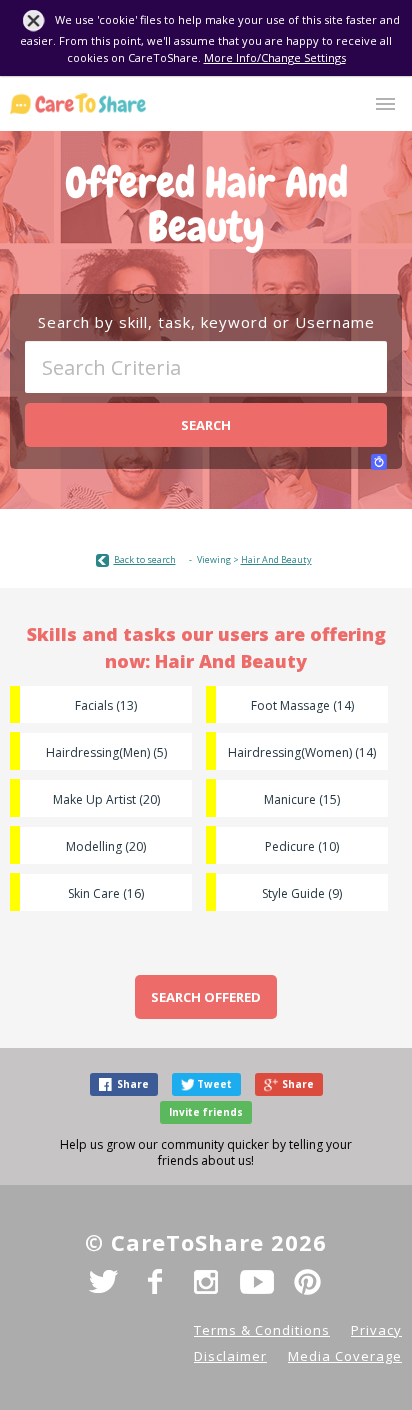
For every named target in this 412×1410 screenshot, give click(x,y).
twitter (104, 1282)
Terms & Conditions (262, 1330)
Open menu (385, 104)
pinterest (308, 1282)
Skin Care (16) (106, 893)
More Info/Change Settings (275, 57)
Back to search (145, 559)
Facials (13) (106, 705)
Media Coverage (345, 1356)
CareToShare (78, 103)
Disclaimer (230, 1356)
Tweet (214, 1084)
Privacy (376, 1330)
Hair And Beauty (276, 559)
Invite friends (206, 1112)
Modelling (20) (106, 846)
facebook (155, 1282)
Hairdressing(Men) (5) (106, 752)
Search (206, 425)
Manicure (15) (302, 799)
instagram (206, 1282)
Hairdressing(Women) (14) (302, 752)
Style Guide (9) (302, 893)
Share (133, 1084)
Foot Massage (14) (302, 705)
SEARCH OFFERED (206, 997)
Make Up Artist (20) (106, 799)
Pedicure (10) (302, 846)
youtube (257, 1282)
